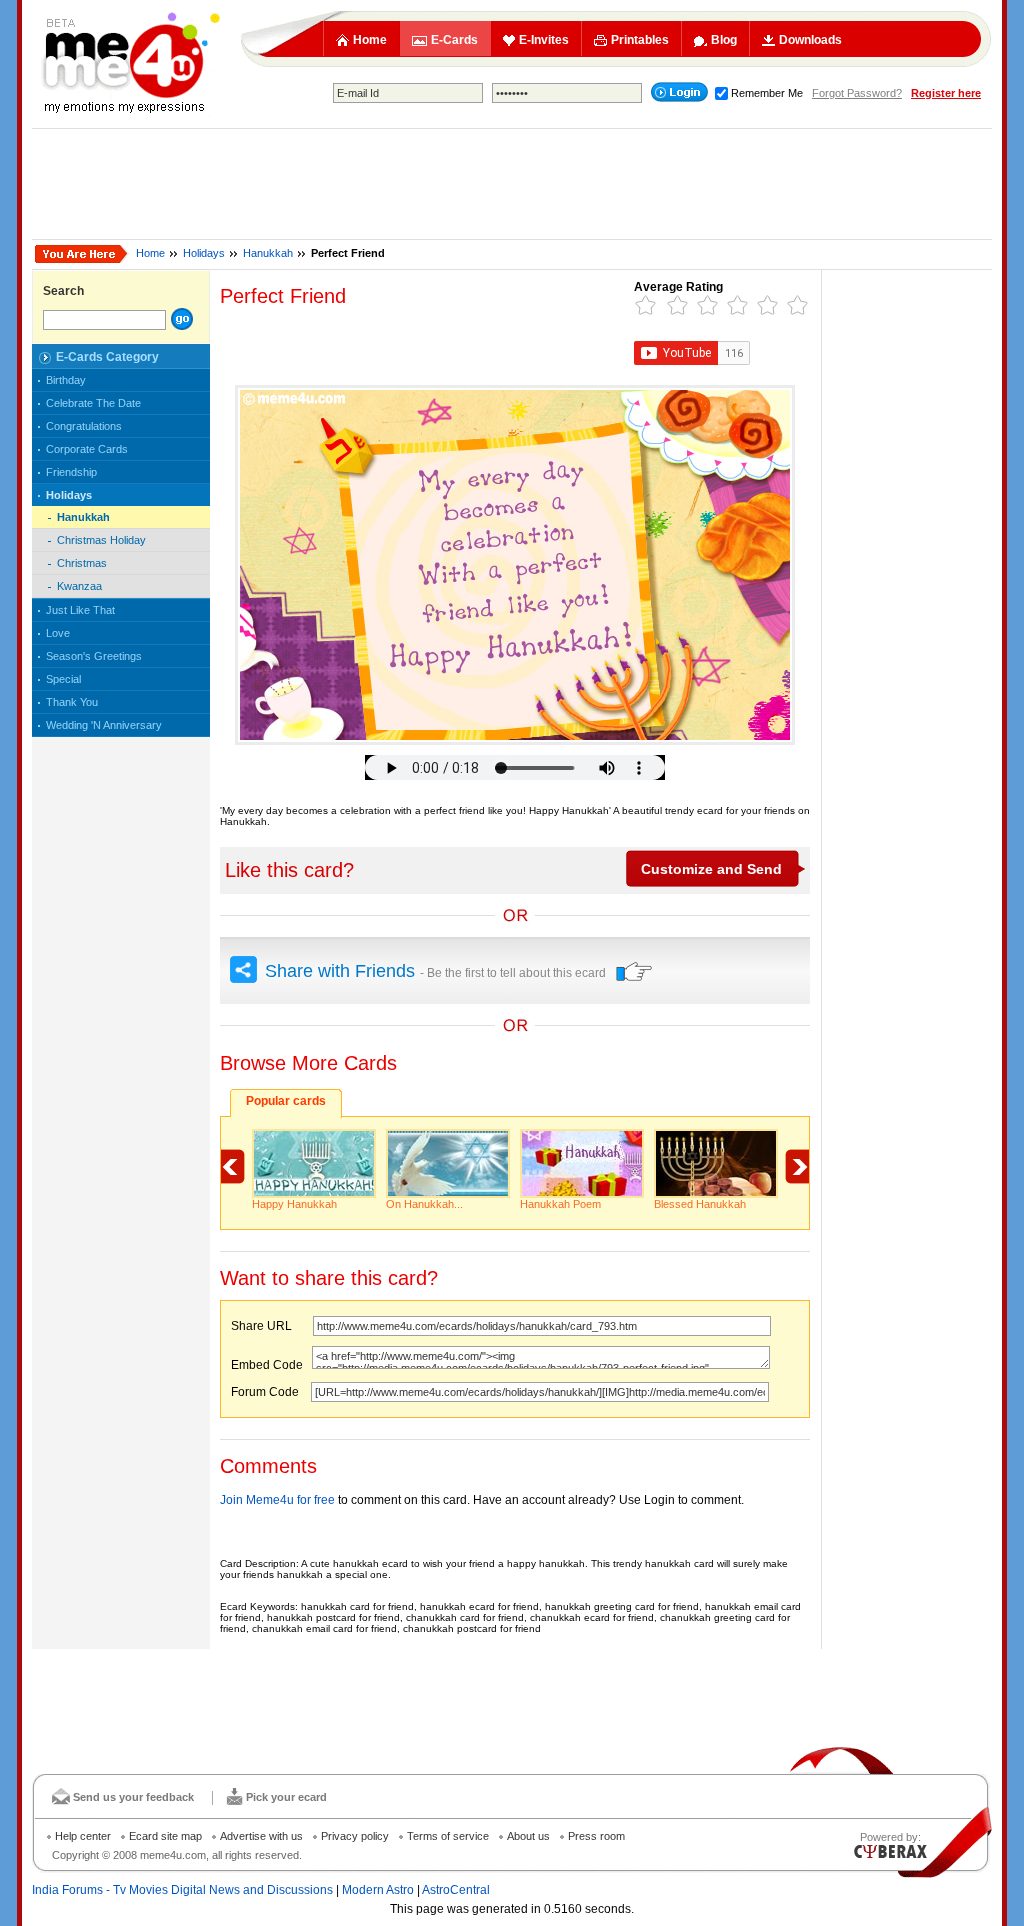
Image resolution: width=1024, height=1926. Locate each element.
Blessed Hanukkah (700, 1204)
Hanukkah (268, 253)
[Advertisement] (512, 184)
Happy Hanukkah (294, 1204)
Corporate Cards (87, 449)
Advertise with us (261, 1836)
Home (370, 40)
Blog (724, 40)
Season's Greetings (94, 656)
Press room (596, 1836)
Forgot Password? (857, 93)
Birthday (66, 380)
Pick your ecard (286, 1797)
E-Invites (544, 40)
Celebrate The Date (93, 403)
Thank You (72, 702)
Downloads (810, 40)
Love (58, 633)
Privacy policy (355, 1836)
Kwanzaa (79, 586)
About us (528, 1836)
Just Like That (80, 610)
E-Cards (454, 40)
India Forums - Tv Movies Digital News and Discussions (182, 1890)
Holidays (204, 253)
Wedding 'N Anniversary (104, 725)
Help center (83, 1836)
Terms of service (448, 1836)
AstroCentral (456, 1890)
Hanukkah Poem (560, 1204)
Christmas (82, 563)
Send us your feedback (133, 1797)
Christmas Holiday (101, 540)
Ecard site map (165, 1836)
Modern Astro (378, 1890)
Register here (946, 93)
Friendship (71, 472)
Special (63, 679)
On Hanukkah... (424, 1204)
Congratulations (84, 426)
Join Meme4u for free (277, 1500)
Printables (640, 40)
